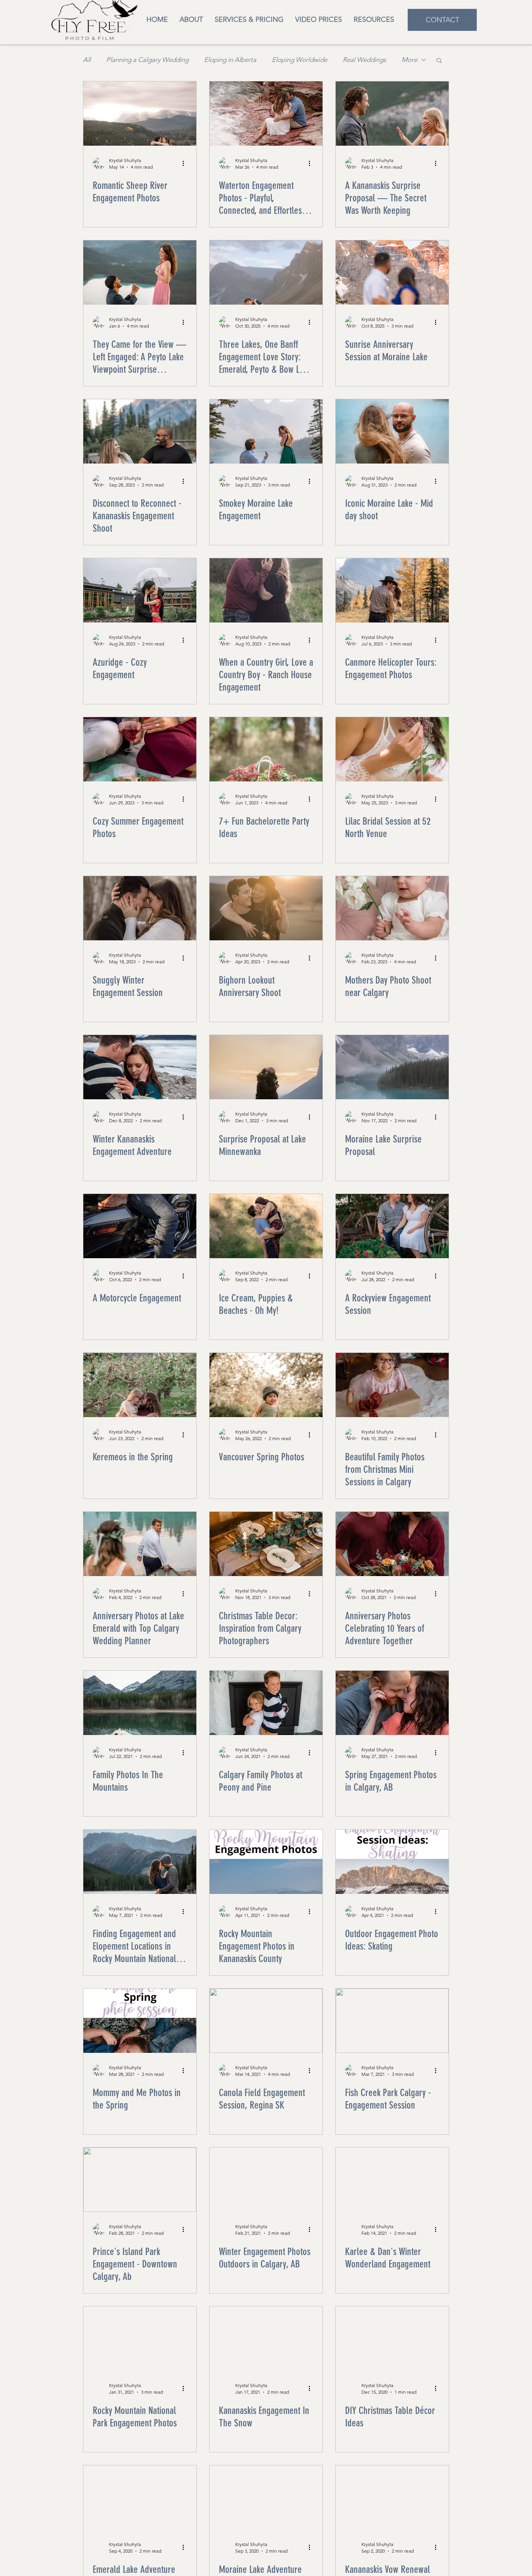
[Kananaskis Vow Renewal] (392, 2498)
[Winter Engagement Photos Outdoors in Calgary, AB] (266, 2180)
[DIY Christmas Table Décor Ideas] (392, 2339)
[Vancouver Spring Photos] (266, 1385)
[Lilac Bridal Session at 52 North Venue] (392, 749)
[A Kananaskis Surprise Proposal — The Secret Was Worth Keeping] (392, 114)
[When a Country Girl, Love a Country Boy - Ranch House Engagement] (266, 590)
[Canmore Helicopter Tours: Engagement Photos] (392, 590)
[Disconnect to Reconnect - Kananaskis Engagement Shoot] (140, 431)
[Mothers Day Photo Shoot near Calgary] (392, 908)
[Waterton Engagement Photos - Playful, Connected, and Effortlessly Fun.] (266, 114)
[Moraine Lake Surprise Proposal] (392, 1067)
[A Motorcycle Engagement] (140, 1226)
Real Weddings (364, 60)
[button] (374, 20)
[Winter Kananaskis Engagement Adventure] (140, 1067)
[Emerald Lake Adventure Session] (140, 2498)
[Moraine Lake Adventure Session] (266, 2498)
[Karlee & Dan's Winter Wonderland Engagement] (392, 2180)
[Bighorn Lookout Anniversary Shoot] (266, 908)
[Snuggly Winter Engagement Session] (140, 908)
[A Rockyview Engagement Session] (392, 1226)
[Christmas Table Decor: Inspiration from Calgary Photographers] (266, 1544)
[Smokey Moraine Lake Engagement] (266, 431)
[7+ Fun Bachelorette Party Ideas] (266, 749)
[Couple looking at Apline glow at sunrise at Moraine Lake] (392, 272)
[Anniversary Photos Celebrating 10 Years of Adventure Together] (392, 1544)
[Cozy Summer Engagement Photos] (140, 749)
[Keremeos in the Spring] (140, 1385)
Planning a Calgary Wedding (147, 60)
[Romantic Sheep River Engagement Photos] (140, 114)
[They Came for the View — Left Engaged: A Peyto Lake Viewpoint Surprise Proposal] (140, 272)
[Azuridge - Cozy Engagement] (140, 590)
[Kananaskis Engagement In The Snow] (266, 2339)
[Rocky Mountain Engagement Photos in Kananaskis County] (266, 1862)
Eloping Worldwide (299, 60)
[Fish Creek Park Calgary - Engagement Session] (392, 2021)
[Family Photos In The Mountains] (140, 1703)
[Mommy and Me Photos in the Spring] (140, 2021)
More (409, 60)
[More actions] (186, 163)
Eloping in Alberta (230, 60)
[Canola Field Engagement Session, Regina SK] (266, 2021)
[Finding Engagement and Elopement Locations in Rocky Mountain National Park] (140, 1862)
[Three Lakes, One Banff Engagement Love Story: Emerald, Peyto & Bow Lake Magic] (266, 272)
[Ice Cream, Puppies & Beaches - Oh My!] (266, 1226)
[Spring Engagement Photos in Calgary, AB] (392, 1703)
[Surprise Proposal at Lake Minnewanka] (266, 1067)
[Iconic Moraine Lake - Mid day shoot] (392, 431)
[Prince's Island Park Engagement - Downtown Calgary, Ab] (140, 2180)
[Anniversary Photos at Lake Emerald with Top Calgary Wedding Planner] (140, 1544)
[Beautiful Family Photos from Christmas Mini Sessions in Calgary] (392, 1385)
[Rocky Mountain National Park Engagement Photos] (140, 2339)
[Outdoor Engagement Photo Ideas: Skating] (392, 1862)
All (87, 60)
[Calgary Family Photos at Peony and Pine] (266, 1703)
